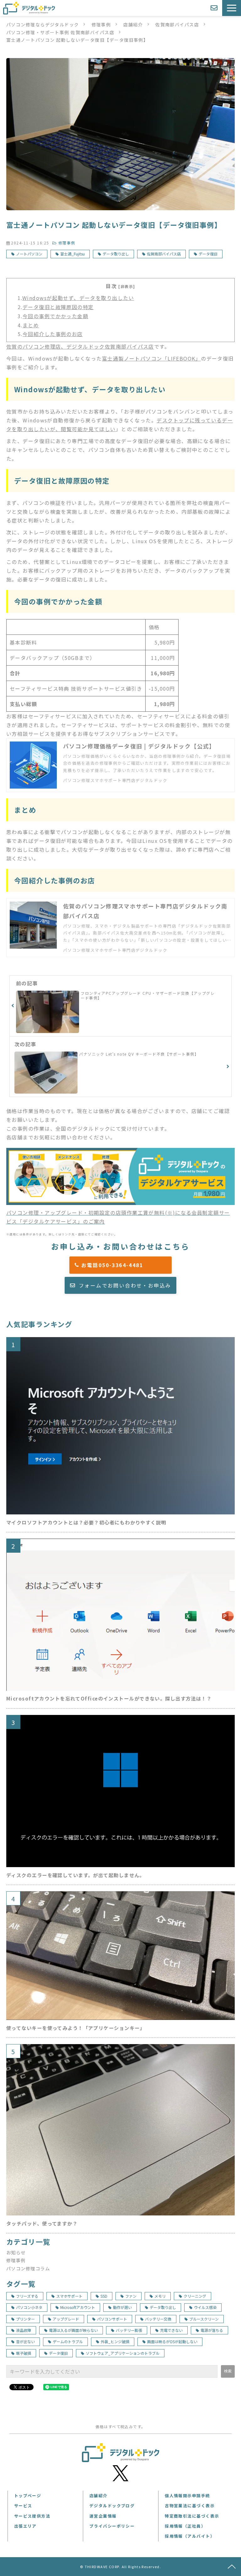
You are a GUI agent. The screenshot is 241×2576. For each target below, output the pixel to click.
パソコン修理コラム (28, 2268)
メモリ (160, 2296)
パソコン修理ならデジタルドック (43, 24)
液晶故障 (24, 2330)
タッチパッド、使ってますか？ (42, 2223)
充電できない (171, 2330)
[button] (232, 8)
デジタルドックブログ (112, 2506)
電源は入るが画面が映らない (73, 2330)
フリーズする (27, 2296)
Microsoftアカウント (78, 2307)
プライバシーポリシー (112, 2526)
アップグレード (66, 2319)
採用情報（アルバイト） (190, 2536)
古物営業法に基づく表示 (190, 2506)
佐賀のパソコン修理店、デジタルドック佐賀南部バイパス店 (80, 346)
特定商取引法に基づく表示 (192, 2516)
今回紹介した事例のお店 (53, 334)
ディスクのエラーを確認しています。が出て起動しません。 (75, 1875)
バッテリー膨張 (129, 2330)
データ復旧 (208, 254)
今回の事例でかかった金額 (55, 316)
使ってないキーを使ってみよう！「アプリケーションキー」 (76, 2028)
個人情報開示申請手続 (187, 2496)
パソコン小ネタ (29, 2307)
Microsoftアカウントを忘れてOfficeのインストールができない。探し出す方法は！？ (109, 1698)
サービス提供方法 (32, 2516)
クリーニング (195, 2296)
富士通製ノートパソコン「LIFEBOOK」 (151, 358)
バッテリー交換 (158, 2319)
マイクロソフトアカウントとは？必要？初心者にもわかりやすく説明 (86, 1522)
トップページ (28, 2496)
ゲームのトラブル (68, 2341)
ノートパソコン (29, 254)
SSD (104, 2296)
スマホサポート (69, 2296)
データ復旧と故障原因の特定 (58, 307)
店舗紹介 (133, 24)
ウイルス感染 (205, 2307)
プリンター (25, 2319)
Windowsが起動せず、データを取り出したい (78, 298)
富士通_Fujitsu (72, 254)
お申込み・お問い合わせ (215, 8)
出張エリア (25, 2526)
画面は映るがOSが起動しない (172, 2341)
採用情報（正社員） (185, 2526)
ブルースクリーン (204, 2319)
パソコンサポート (112, 2319)
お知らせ (16, 2252)
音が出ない (25, 2341)
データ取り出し (116, 254)
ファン (131, 2296)
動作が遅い (122, 2307)
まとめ (31, 325)
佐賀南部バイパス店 (177, 24)
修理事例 (101, 24)
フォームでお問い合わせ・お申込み (125, 1285)
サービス (23, 2506)
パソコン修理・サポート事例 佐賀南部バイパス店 (60, 32)
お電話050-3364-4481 (124, 1265)
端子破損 (24, 2353)
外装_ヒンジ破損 (115, 2341)
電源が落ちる (212, 2330)
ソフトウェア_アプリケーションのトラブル (123, 2353)
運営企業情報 (103, 2516)
